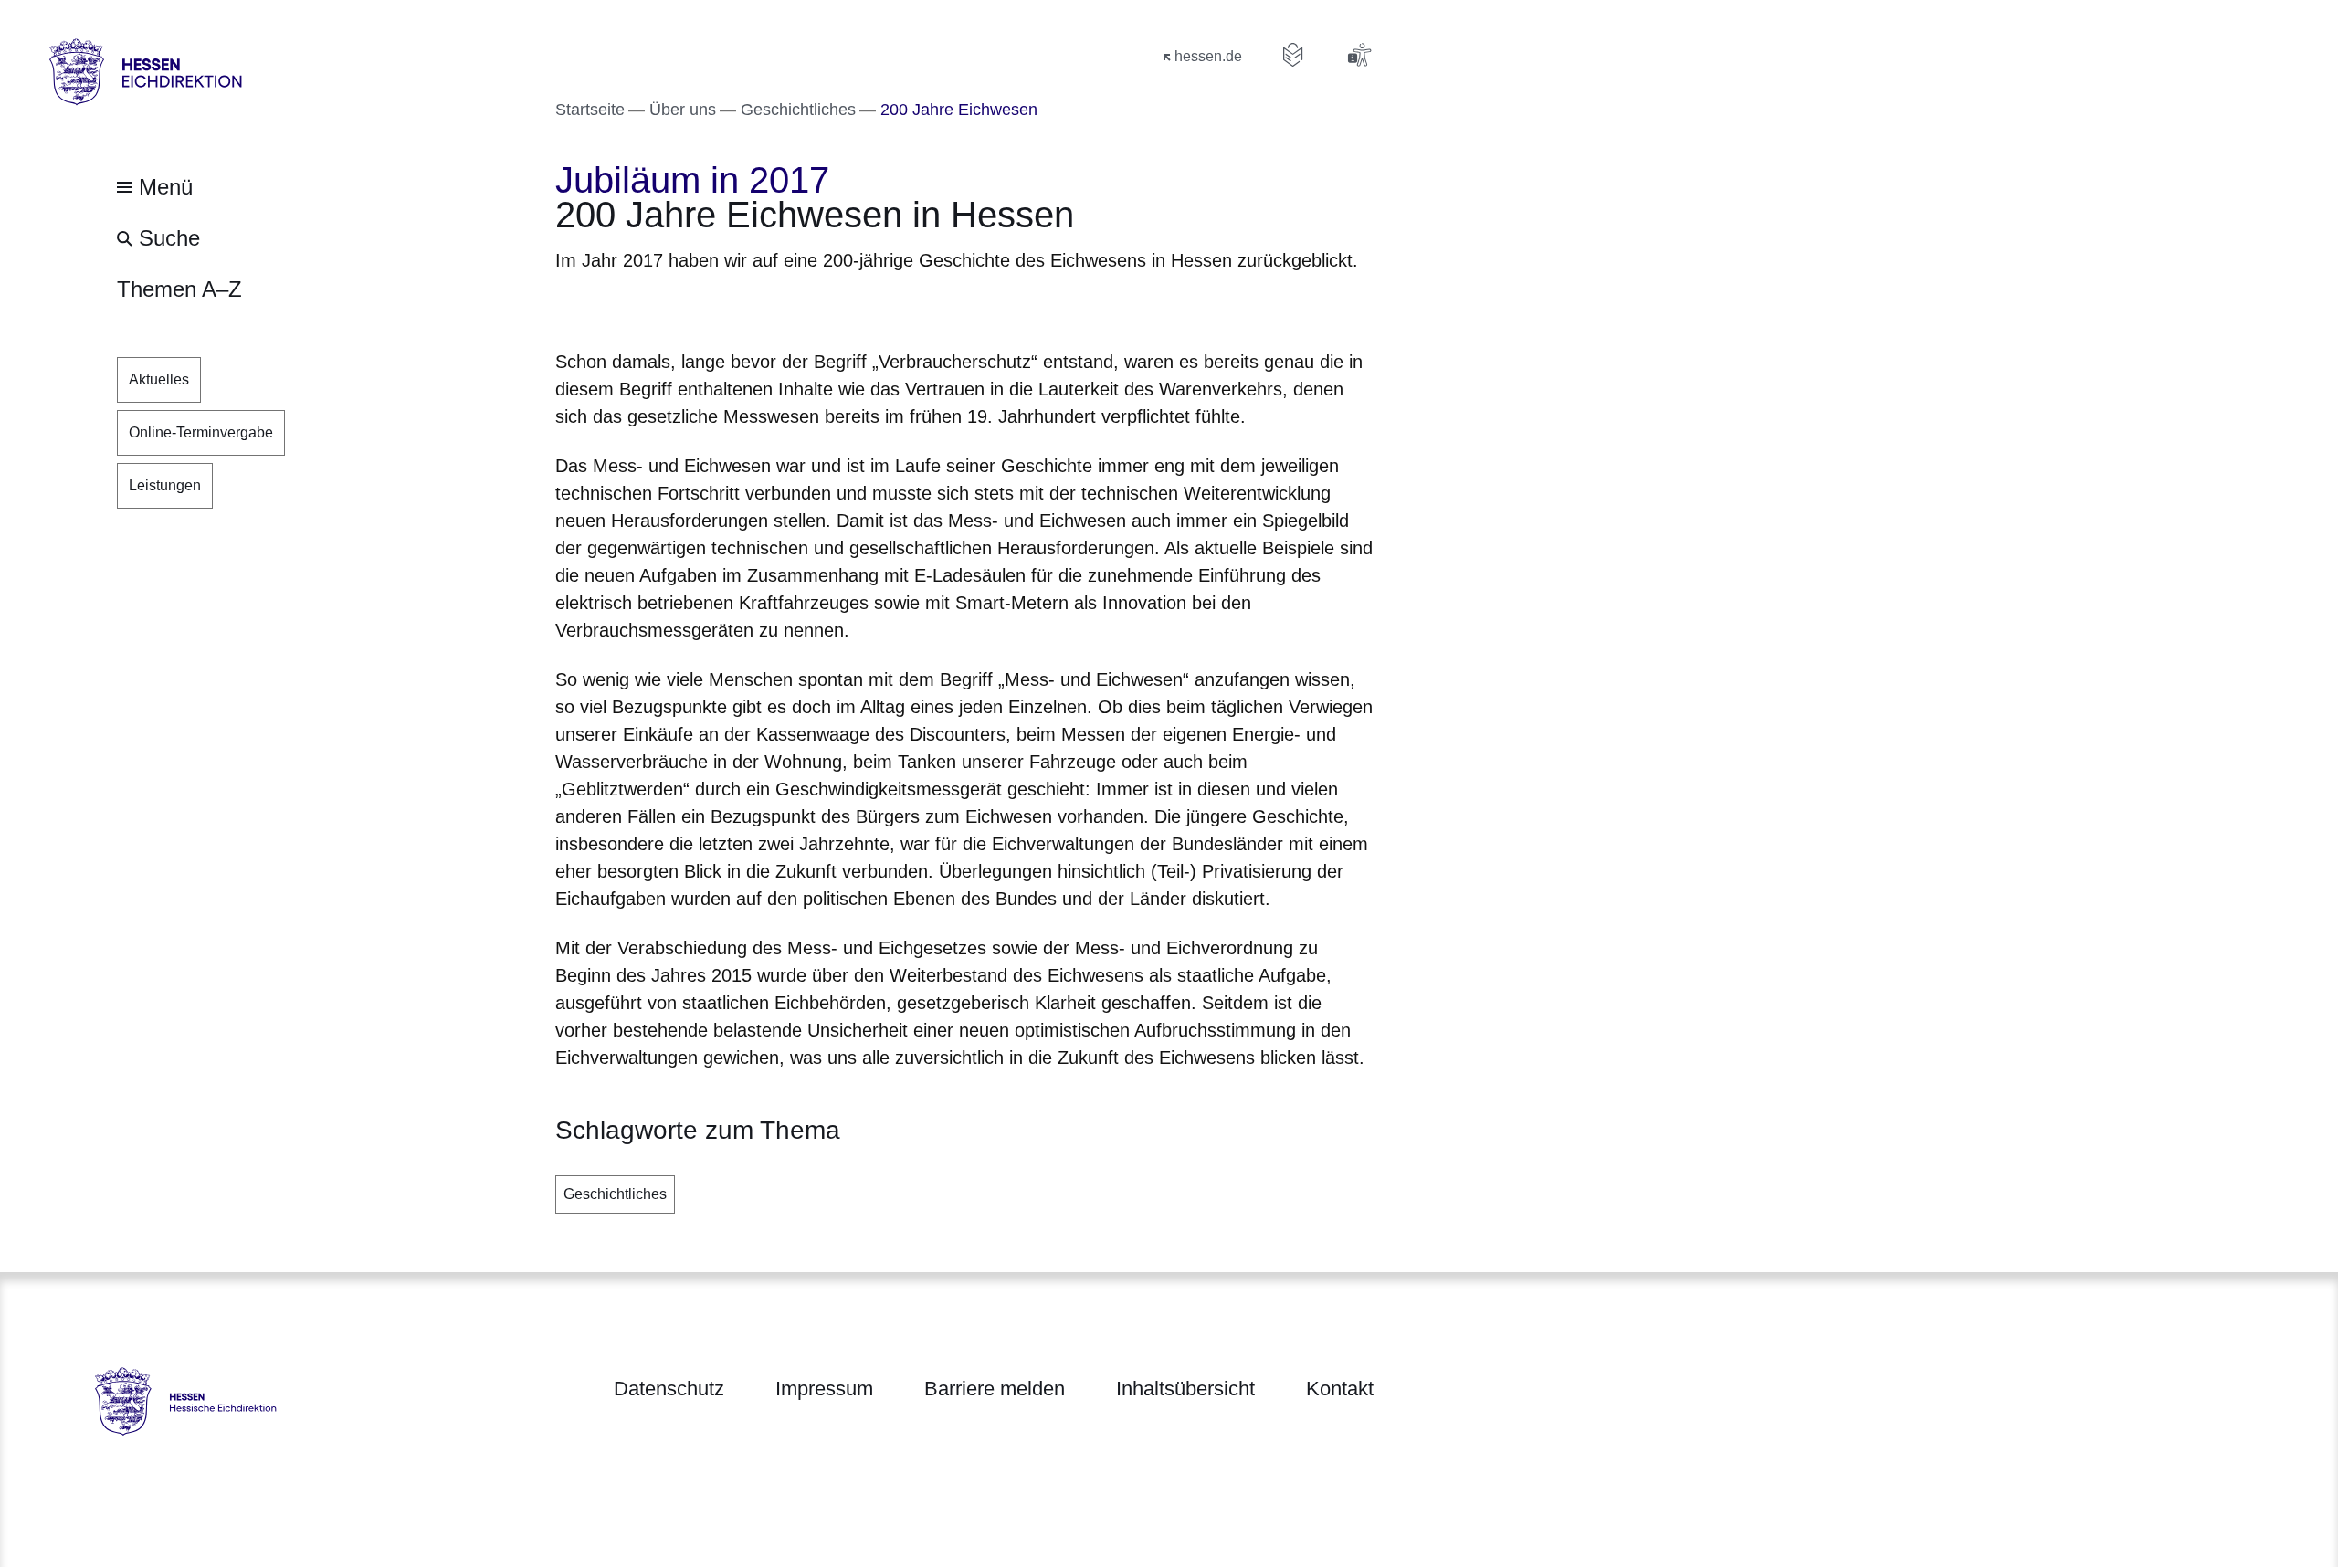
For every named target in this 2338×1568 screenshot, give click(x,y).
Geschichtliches (615, 1194)
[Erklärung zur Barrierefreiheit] (1359, 55)
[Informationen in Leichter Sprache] (1293, 55)
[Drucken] (712, 307)
